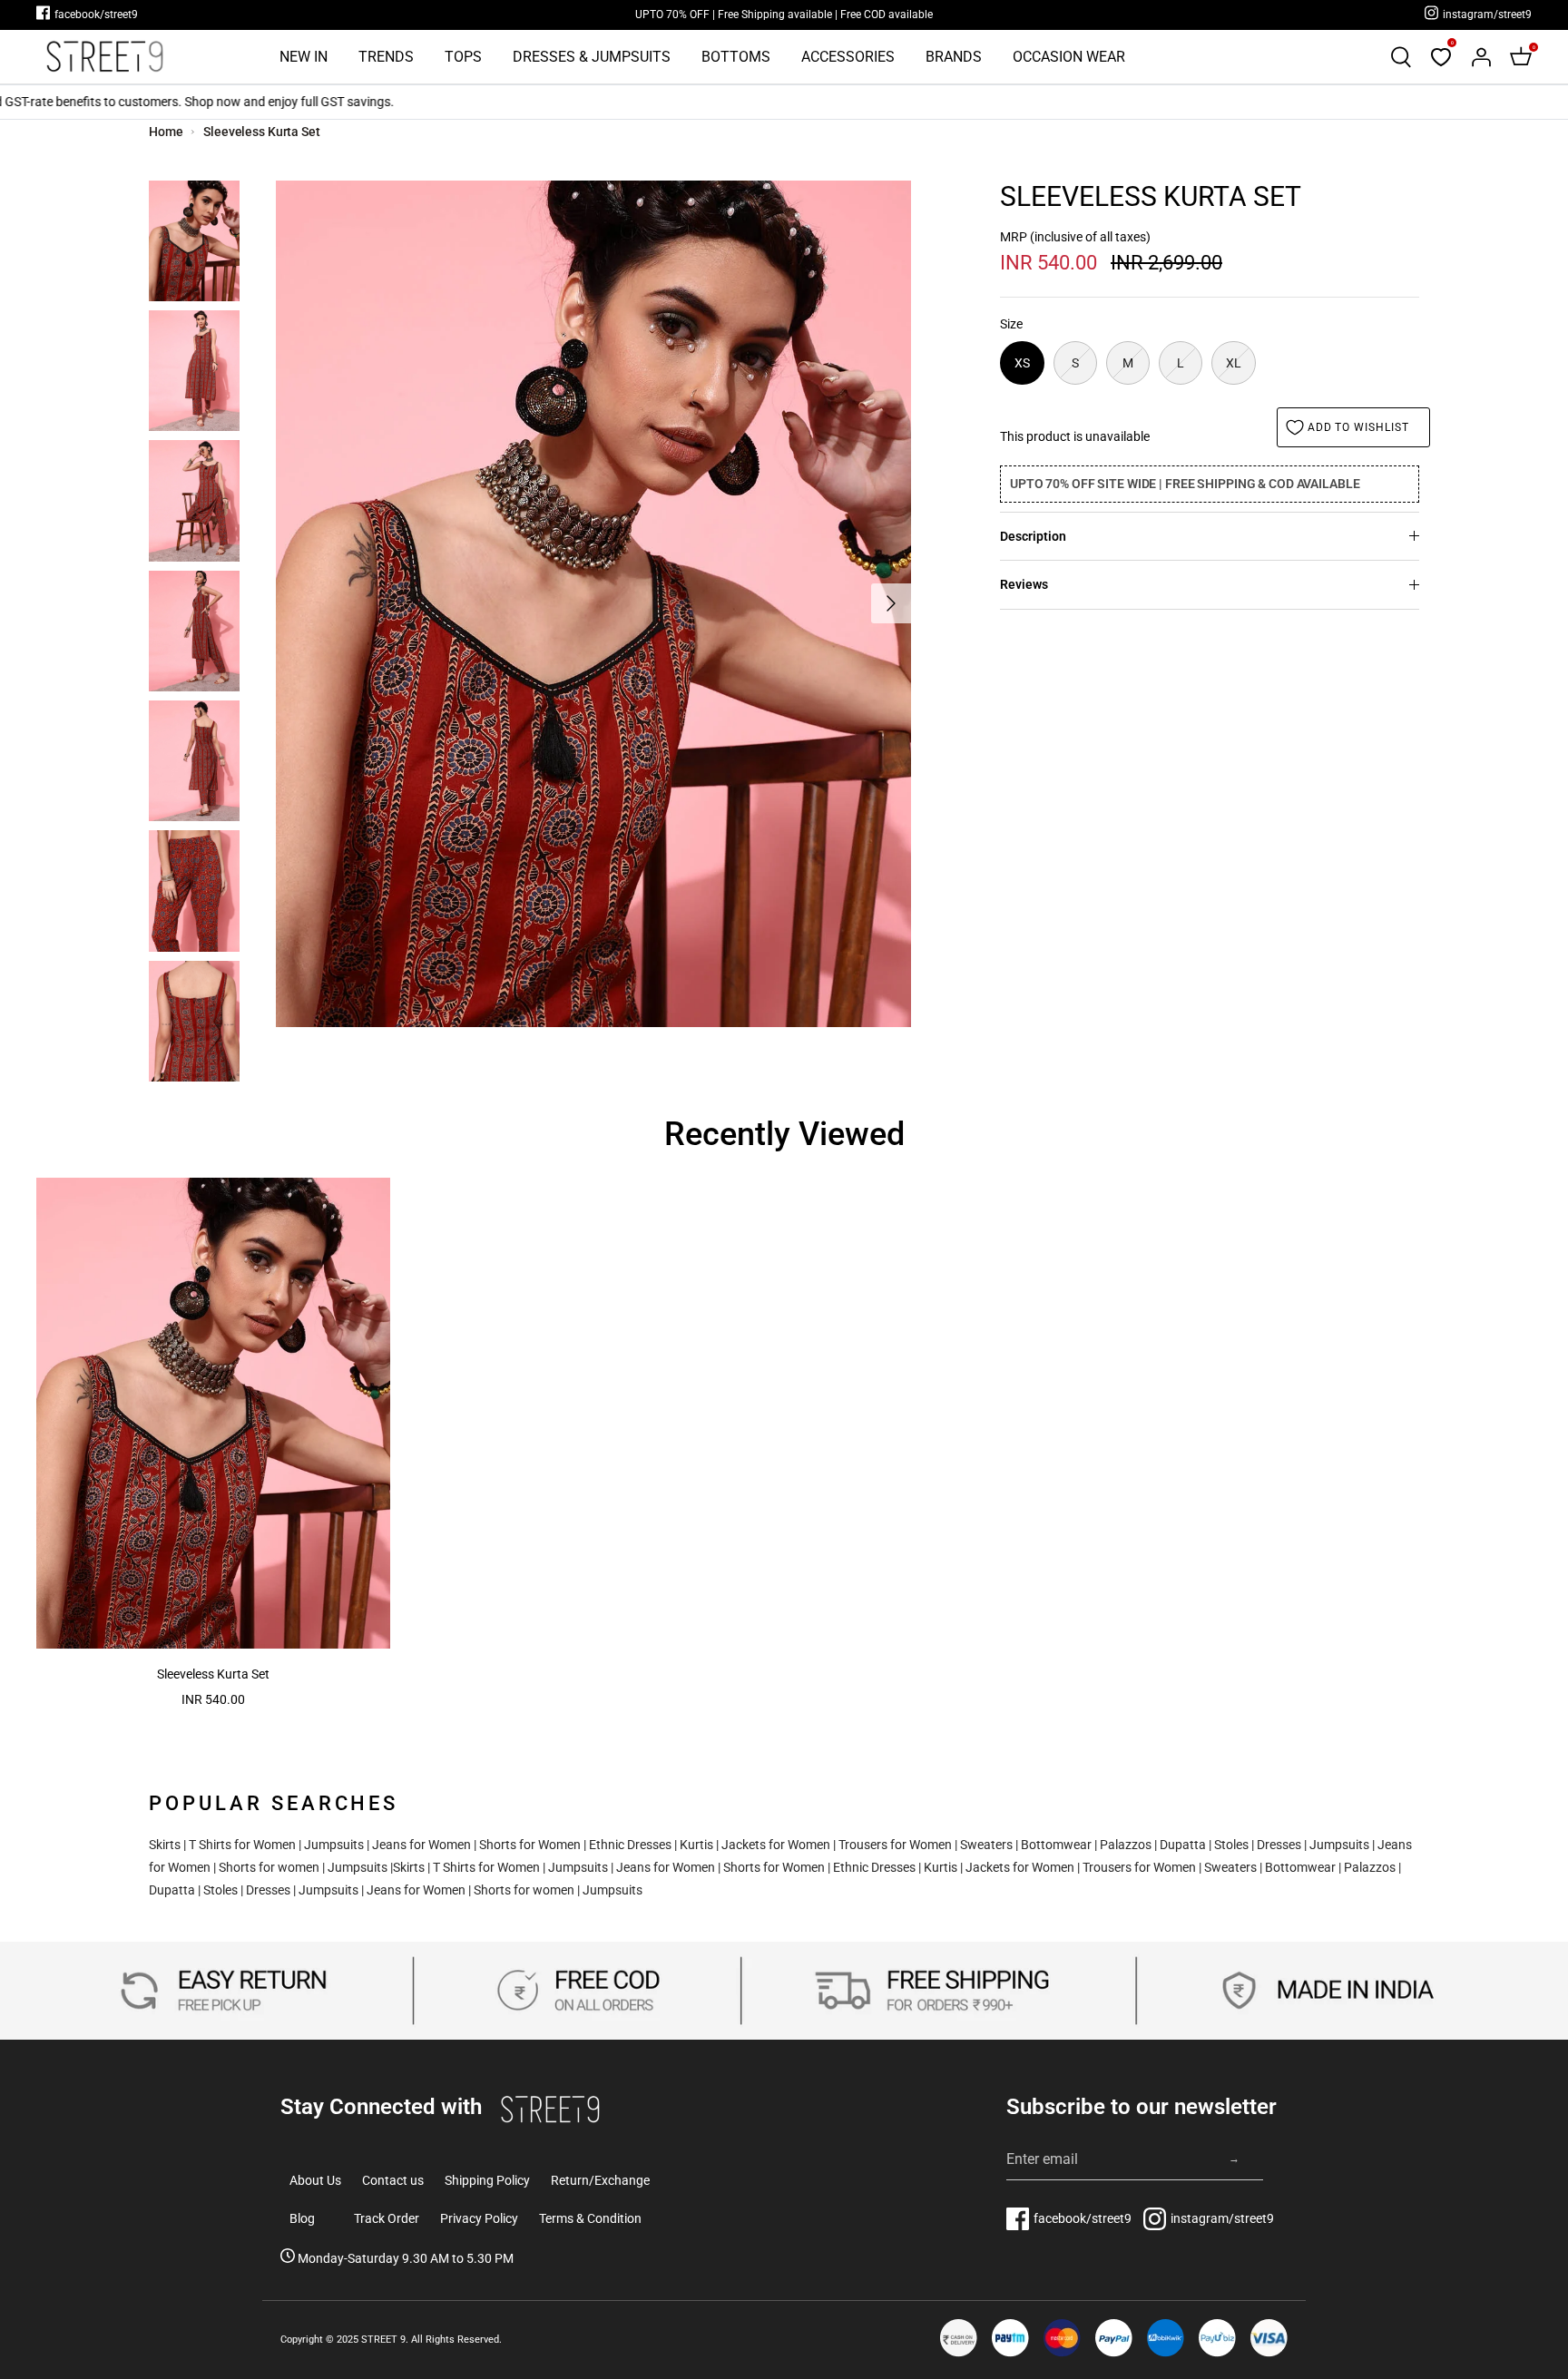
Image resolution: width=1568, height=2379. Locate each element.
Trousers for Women (895, 1845)
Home (166, 132)
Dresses (1279, 1845)
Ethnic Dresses (630, 1845)
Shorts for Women (530, 1845)
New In (304, 57)
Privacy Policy (479, 2218)
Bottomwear (1056, 1845)
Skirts (165, 1845)
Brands (954, 57)
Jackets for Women (776, 1845)
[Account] (1481, 57)
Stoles (1231, 1845)
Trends (386, 57)
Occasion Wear (1069, 57)
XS (1022, 363)
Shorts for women (269, 1867)
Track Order (387, 2218)
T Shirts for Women (242, 1845)
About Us (315, 2180)
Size (1011, 324)
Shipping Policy (487, 2180)
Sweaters (986, 1845)
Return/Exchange (600, 2180)
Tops (463, 57)
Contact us (393, 2180)
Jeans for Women (421, 1845)
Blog (302, 2218)
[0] (1441, 57)
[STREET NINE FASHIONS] (104, 57)
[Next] (891, 603)
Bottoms (736, 57)
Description (1033, 536)
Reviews (1024, 584)
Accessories (848, 57)
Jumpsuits (334, 1845)
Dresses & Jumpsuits (592, 57)
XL (1234, 363)
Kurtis (696, 1845)
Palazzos (1126, 1845)
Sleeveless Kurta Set (262, 132)
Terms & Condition (590, 2218)
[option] (593, 604)
